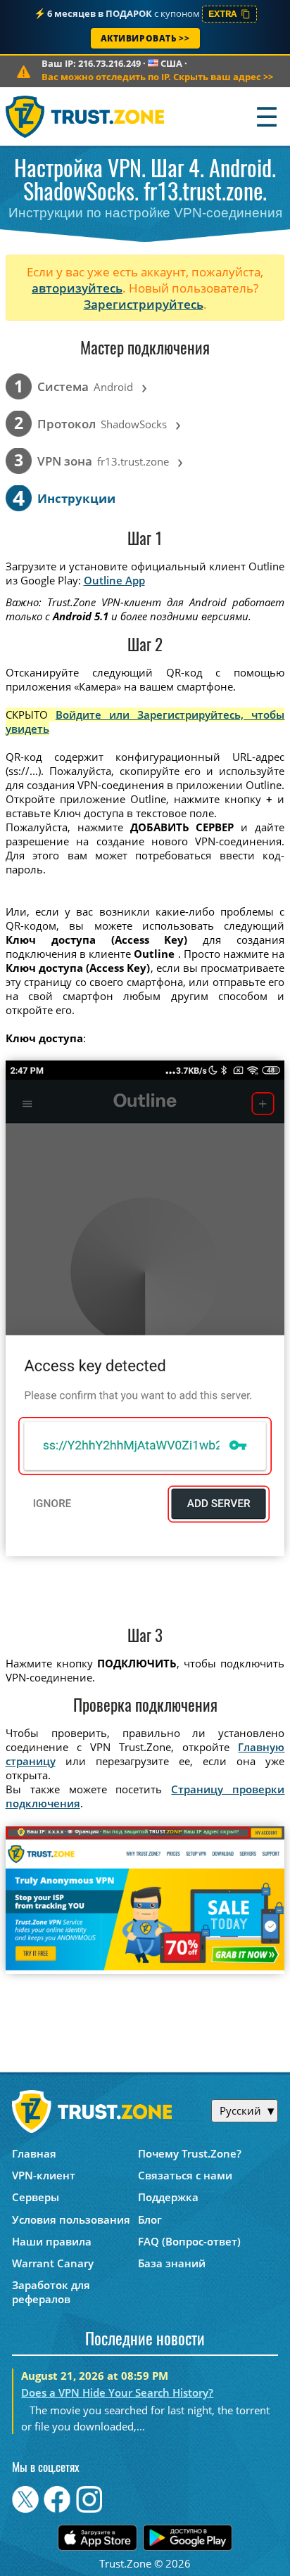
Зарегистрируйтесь (144, 304)
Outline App (114, 580)
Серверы (36, 2197)
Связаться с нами (185, 2175)
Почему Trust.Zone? (190, 2153)
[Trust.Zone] (86, 116)
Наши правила (52, 2241)
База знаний (172, 2263)
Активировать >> (145, 38)
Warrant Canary (53, 2263)
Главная (34, 2153)
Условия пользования (71, 2219)
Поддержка (168, 2197)
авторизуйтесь (77, 288)
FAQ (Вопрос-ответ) (189, 2241)
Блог (150, 2219)
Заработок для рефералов (51, 2292)
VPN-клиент (44, 2175)
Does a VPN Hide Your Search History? (117, 2392)
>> (157, 77)
